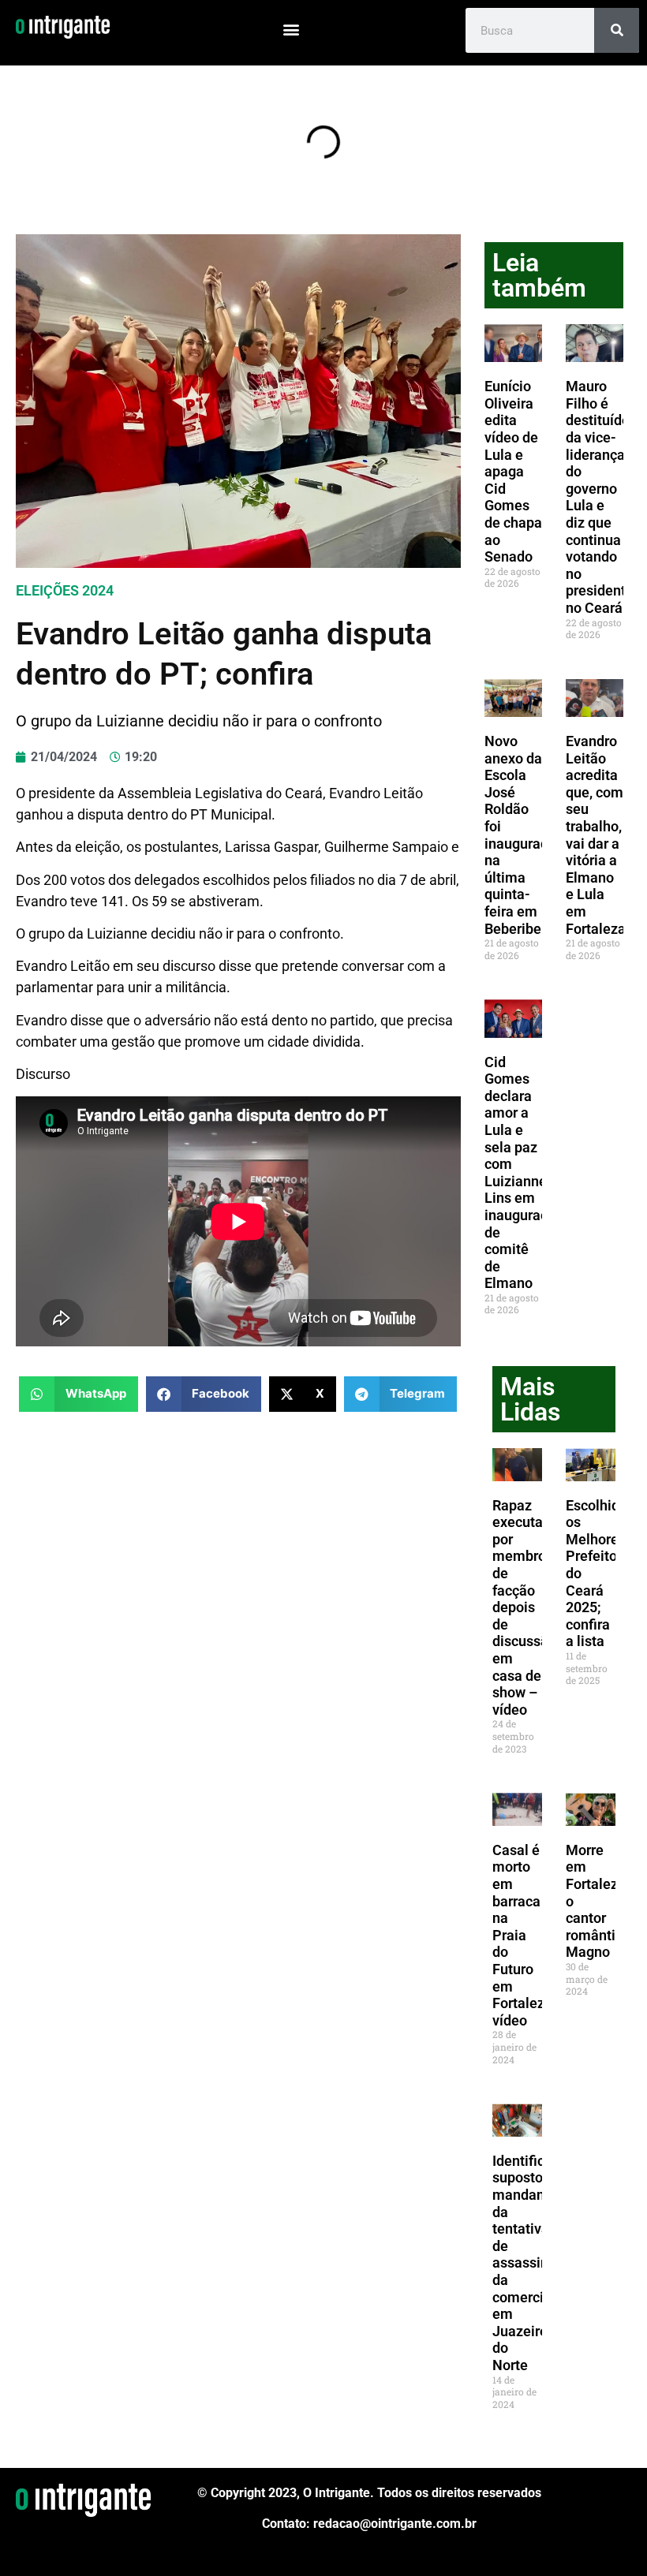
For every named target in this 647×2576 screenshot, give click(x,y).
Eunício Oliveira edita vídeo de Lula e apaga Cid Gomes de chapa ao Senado (513, 471)
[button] (292, 29)
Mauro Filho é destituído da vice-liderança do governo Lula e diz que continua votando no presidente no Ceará (600, 497)
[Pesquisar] (617, 30)
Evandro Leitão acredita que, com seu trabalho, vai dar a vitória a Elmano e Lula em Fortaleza (596, 835)
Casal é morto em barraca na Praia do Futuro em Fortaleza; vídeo (524, 1935)
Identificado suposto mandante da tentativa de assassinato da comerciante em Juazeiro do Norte (532, 2263)
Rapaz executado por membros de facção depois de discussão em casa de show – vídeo (525, 1607)
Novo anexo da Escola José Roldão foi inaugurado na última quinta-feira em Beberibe (520, 835)
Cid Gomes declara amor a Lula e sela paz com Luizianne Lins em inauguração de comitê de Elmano (524, 1173)
